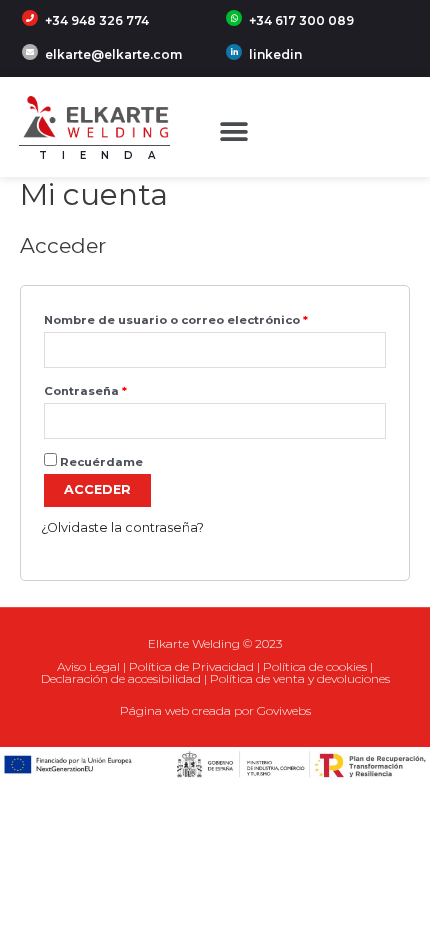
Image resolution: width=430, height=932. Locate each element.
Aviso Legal (88, 666)
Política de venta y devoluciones (300, 678)
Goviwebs (284, 710)
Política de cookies (315, 666)
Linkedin (275, 54)
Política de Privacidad (191, 666)
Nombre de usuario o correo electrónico (176, 320)
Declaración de (84, 678)
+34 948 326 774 (97, 20)
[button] (234, 132)
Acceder (97, 489)
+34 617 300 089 (301, 20)
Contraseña (85, 391)
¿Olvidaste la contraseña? (122, 527)
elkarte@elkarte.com (113, 54)
